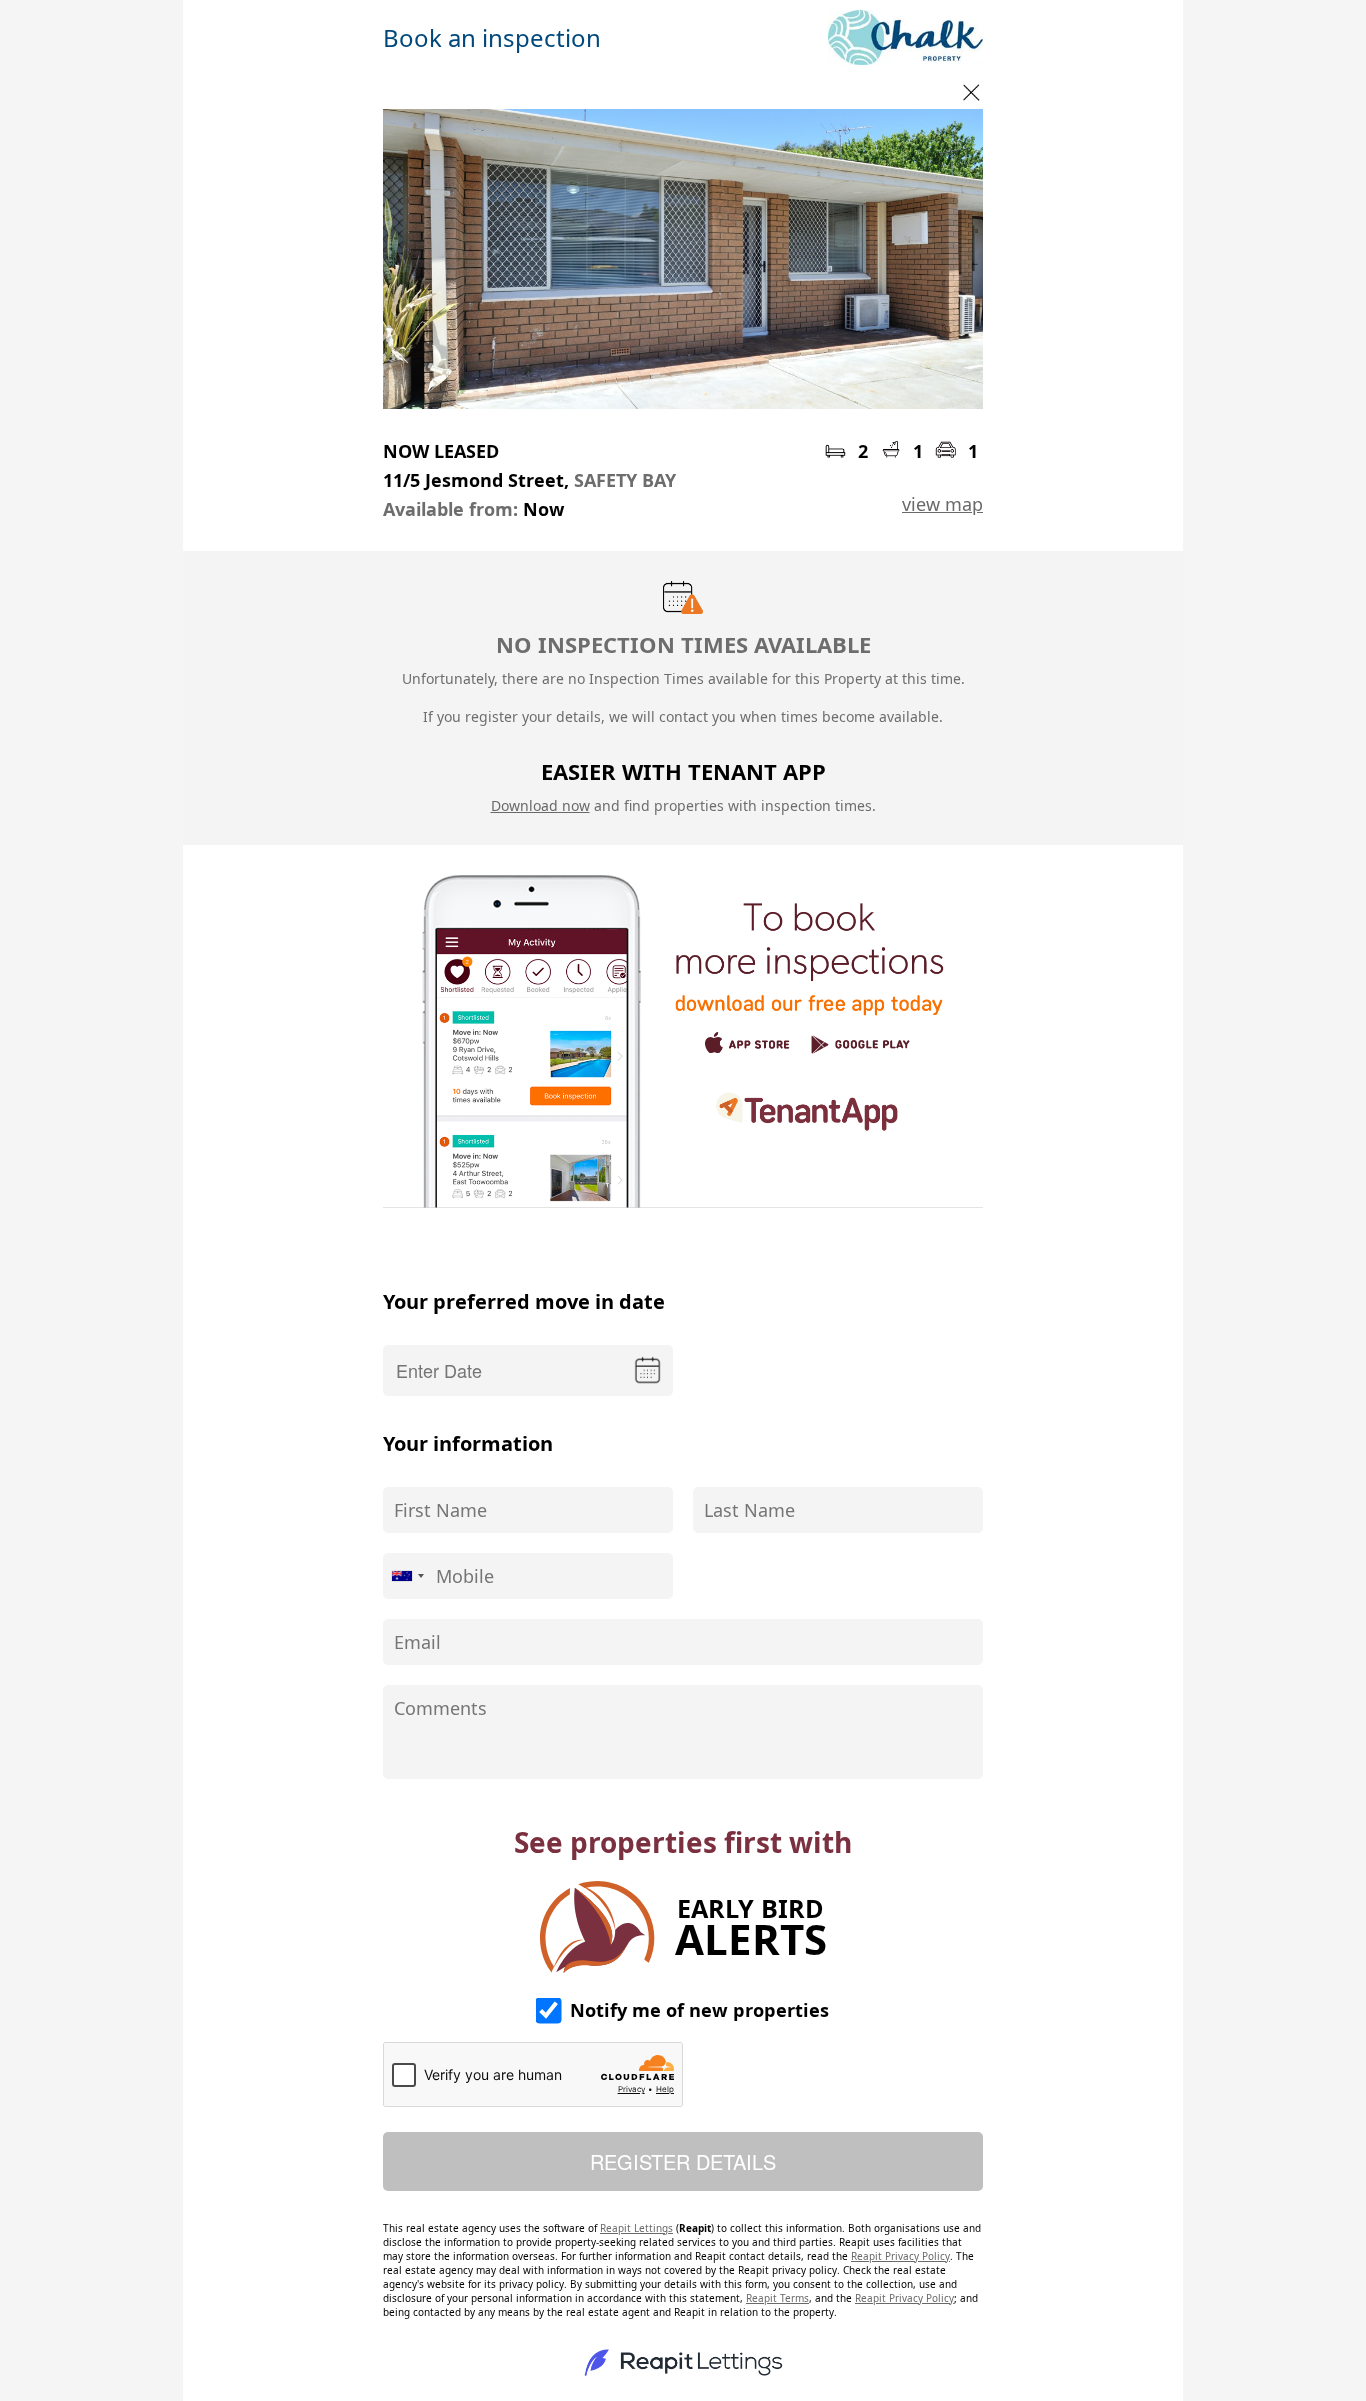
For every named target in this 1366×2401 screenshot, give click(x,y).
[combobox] (407, 1576)
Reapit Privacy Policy (900, 2256)
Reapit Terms (777, 2298)
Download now (540, 805)
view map (942, 504)
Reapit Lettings (636, 2228)
